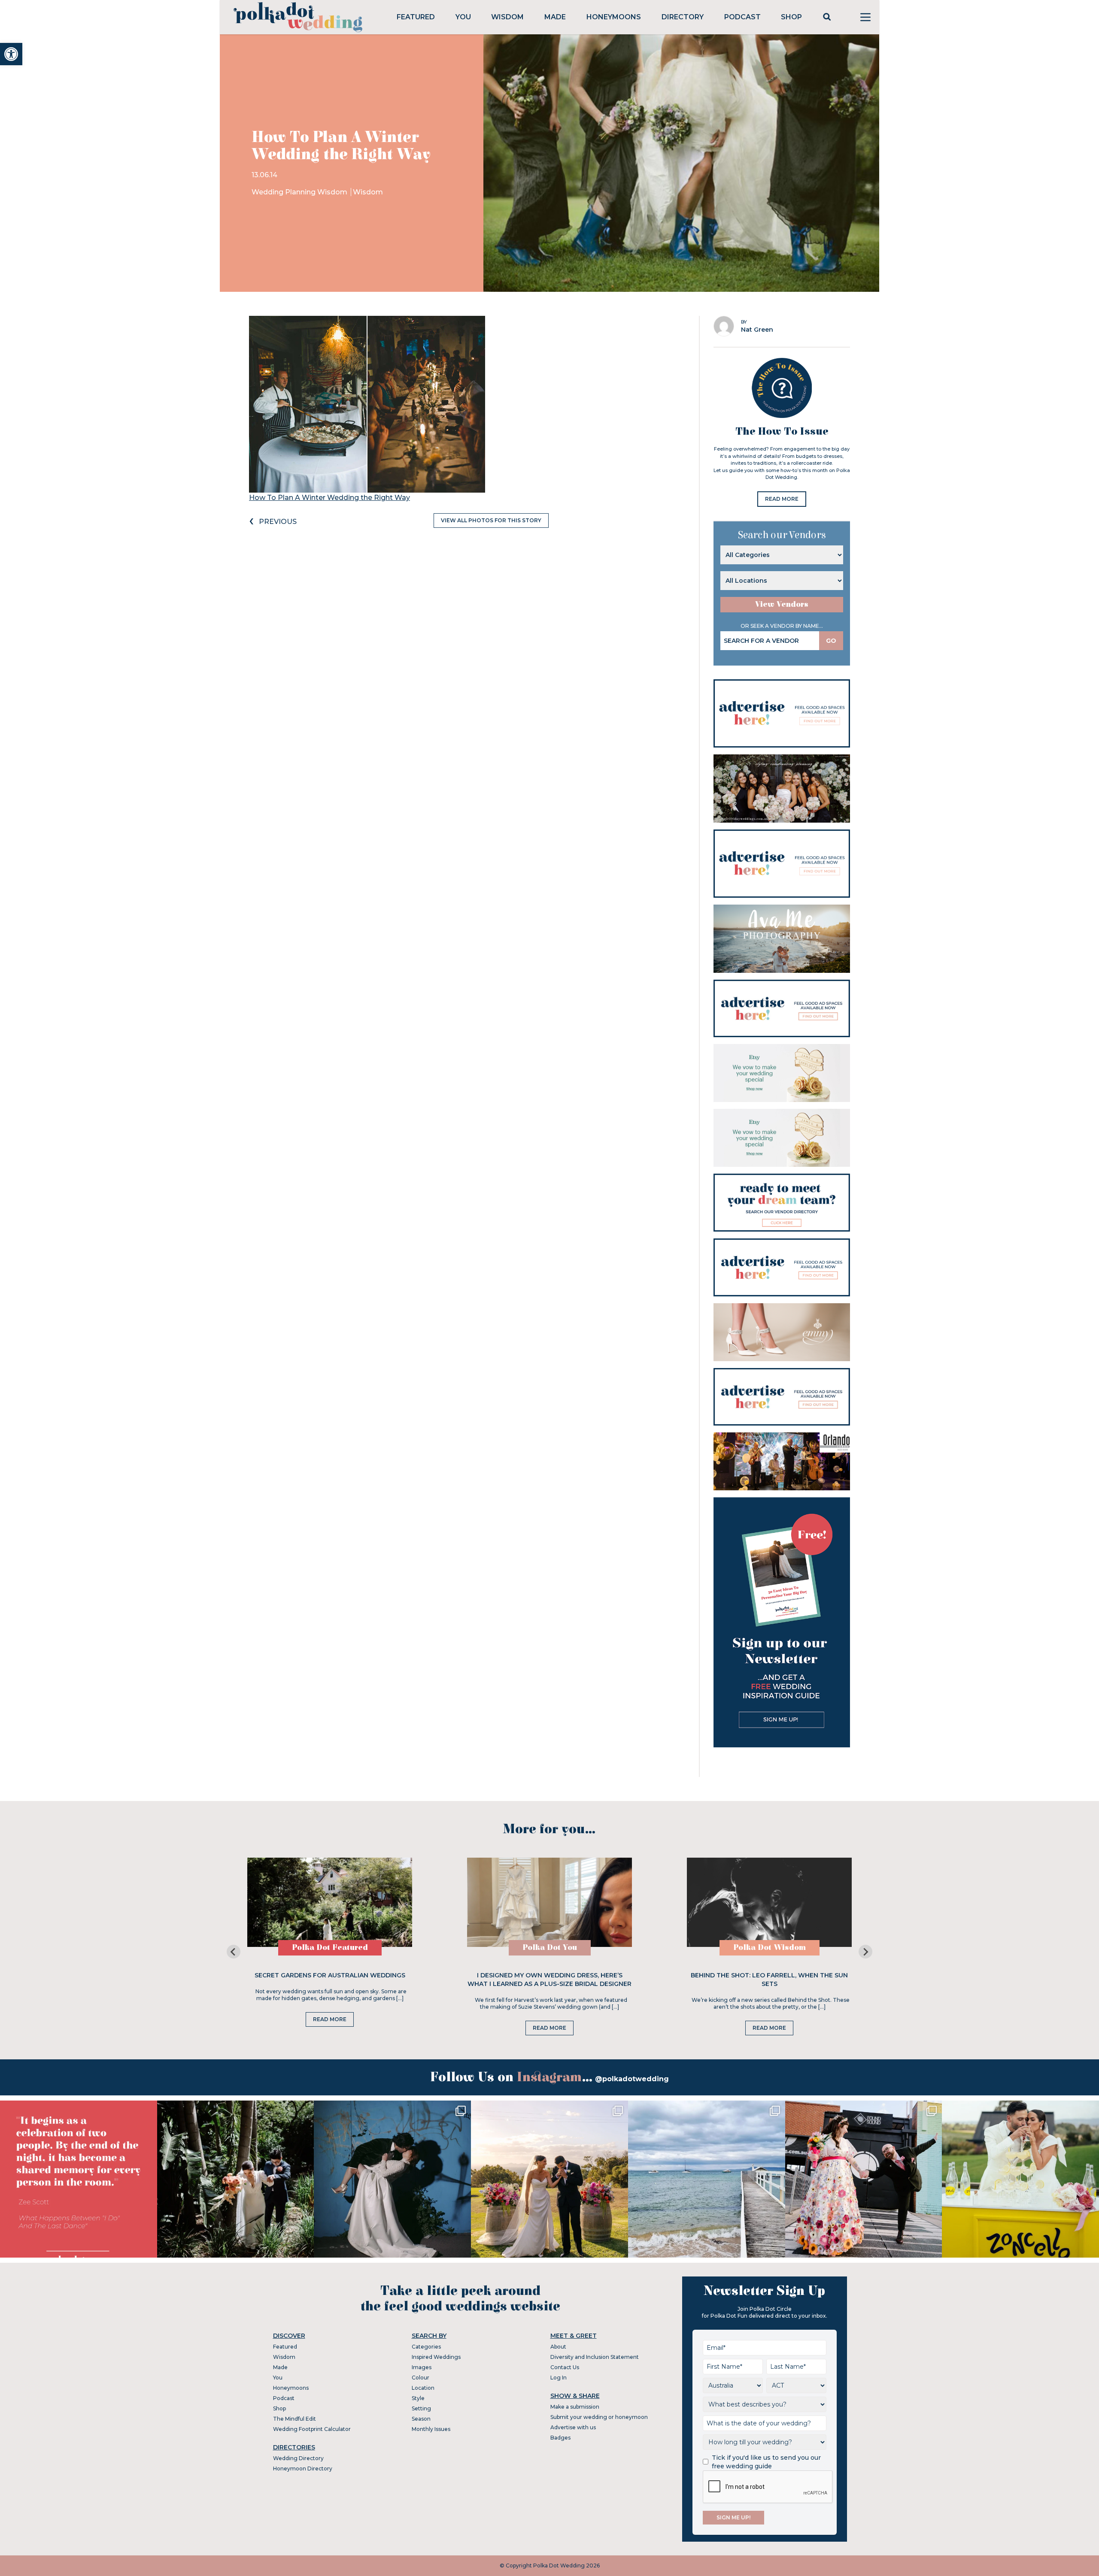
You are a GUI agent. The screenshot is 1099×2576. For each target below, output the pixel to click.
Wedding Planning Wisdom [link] (300, 192)
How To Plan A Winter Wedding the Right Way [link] (329, 498)
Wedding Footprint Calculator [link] (312, 2429)
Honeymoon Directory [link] (303, 2469)
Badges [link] (560, 2438)
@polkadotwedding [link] (632, 2079)
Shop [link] (791, 17)
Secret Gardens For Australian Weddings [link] (330, 1975)
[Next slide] (865, 1952)
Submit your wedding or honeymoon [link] (599, 2417)
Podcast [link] (742, 17)
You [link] (463, 17)
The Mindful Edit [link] (294, 2419)
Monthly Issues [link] (431, 2429)
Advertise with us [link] (573, 2427)
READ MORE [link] (782, 499)
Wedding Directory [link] (298, 2458)
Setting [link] (421, 2408)
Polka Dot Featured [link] (330, 1948)
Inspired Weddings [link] (436, 2357)
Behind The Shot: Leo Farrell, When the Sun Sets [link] (769, 1980)
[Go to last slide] (234, 1952)
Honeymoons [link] (614, 17)
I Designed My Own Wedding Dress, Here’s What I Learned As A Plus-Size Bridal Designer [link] (549, 1980)
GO (831, 641)
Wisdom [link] (507, 17)
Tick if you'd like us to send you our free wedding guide (766, 2462)
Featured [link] (416, 17)
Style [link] (418, 2398)
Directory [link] (683, 17)
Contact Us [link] (565, 2367)
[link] (11, 54)
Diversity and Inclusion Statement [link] (595, 2357)
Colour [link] (420, 2378)
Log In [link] (559, 2378)
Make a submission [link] (575, 2407)
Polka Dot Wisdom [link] (770, 1948)
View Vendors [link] (782, 604)
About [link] (558, 2347)
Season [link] (421, 2419)
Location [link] (423, 2388)
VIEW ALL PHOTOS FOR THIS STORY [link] (491, 520)
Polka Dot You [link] (550, 1948)
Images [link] (422, 2367)
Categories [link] (426, 2347)
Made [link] (555, 17)
